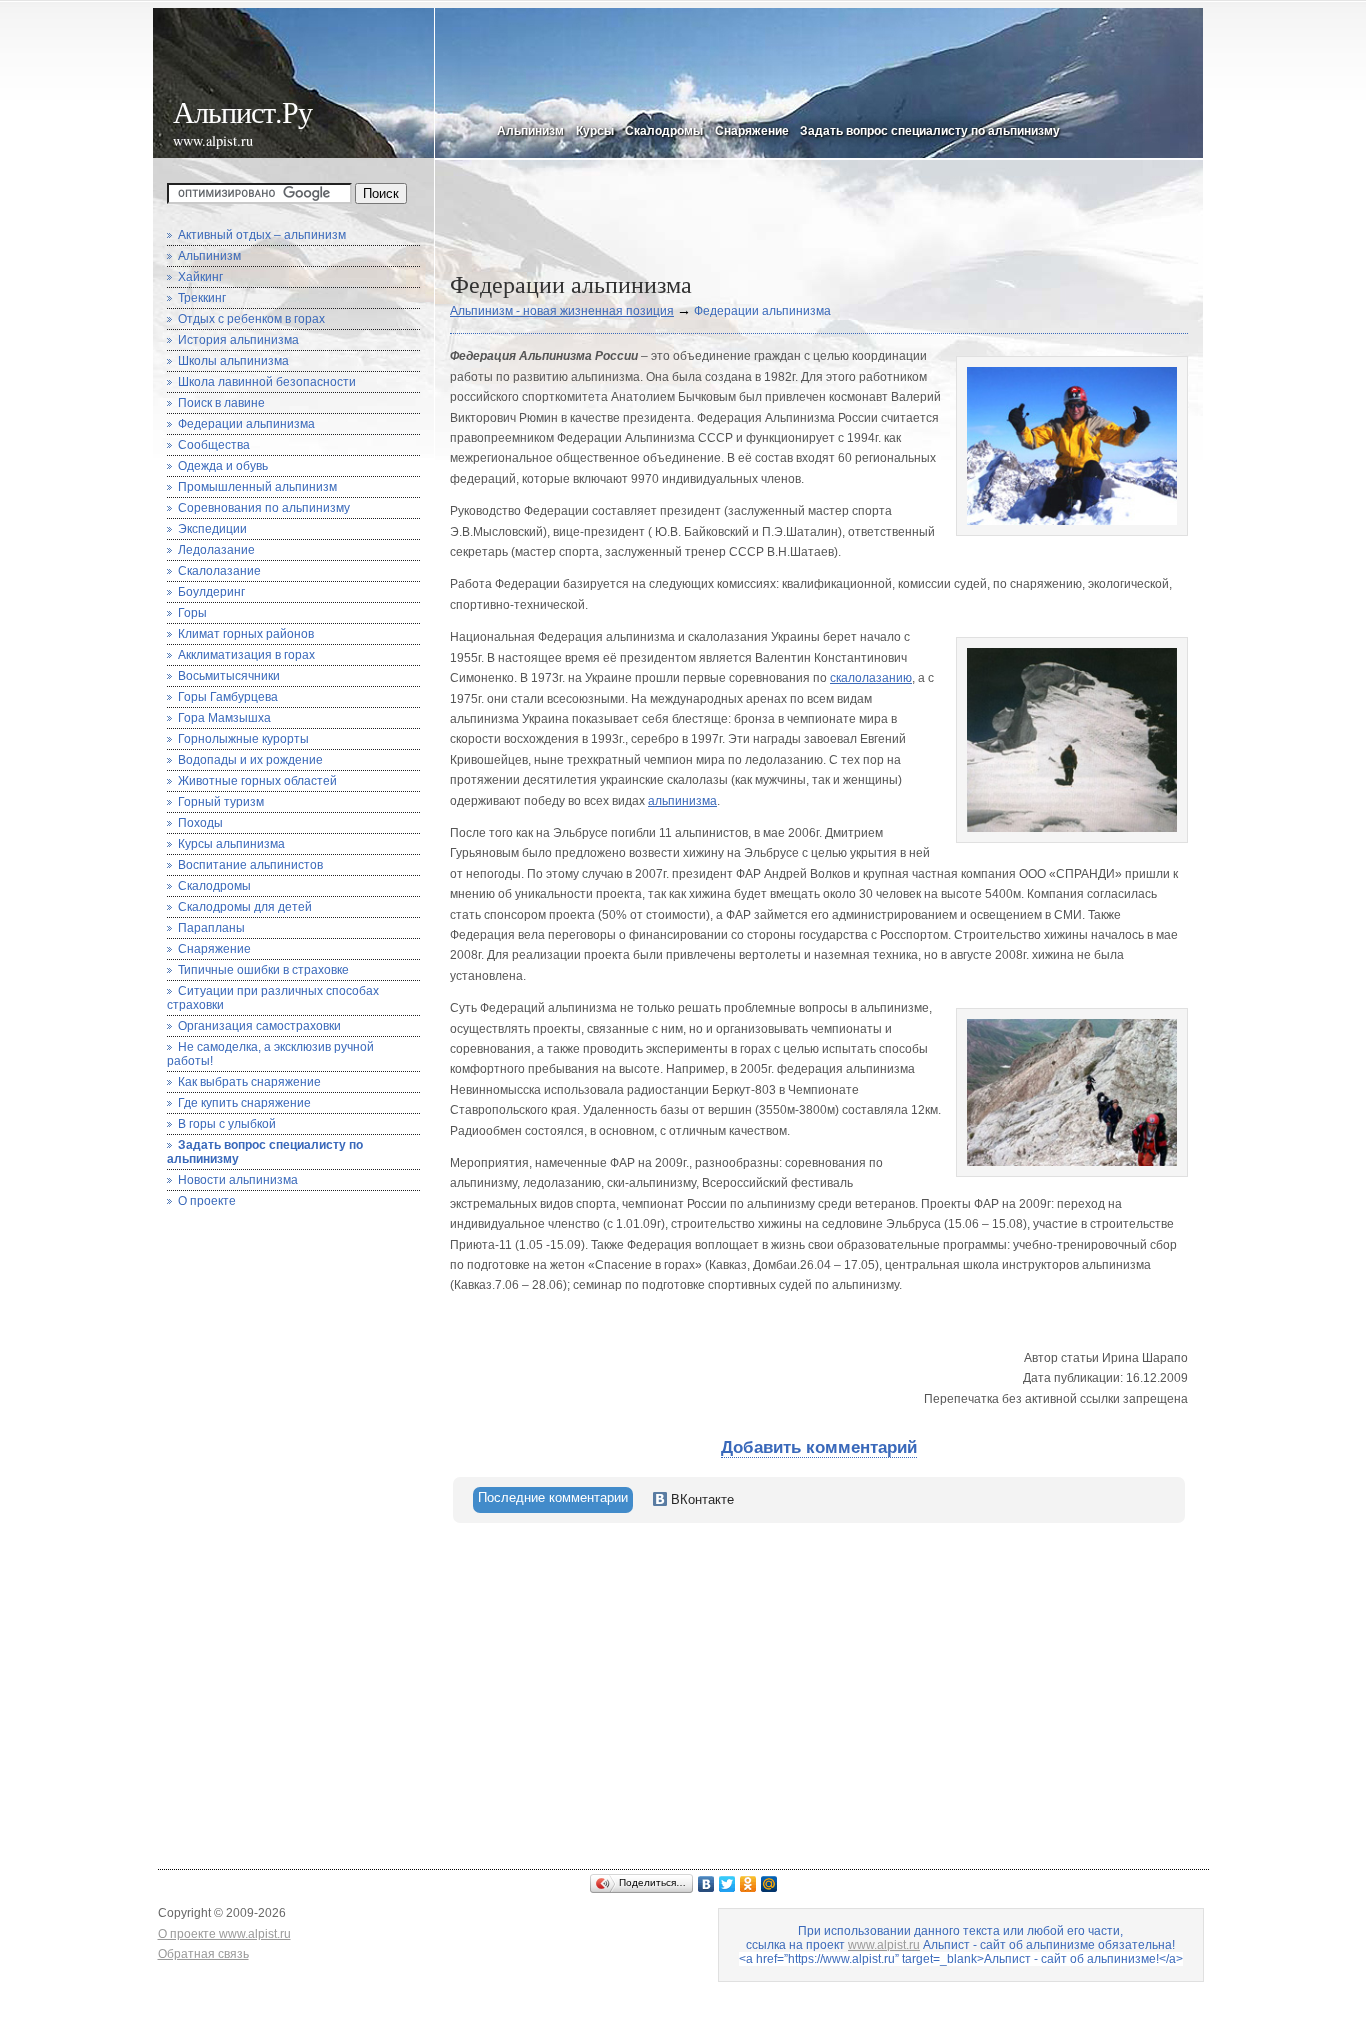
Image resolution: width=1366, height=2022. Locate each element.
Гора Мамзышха (224, 718)
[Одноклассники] (748, 1884)
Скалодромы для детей (245, 907)
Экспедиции (212, 529)
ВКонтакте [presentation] (700, 1499)
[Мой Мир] (769, 1884)
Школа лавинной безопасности (267, 382)
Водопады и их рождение (250, 760)
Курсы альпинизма (231, 844)
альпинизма (682, 801)
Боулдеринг (211, 592)
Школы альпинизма (233, 361)
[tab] (553, 1500)
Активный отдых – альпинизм (262, 235)
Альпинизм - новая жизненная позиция (562, 311)
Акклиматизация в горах (246, 655)
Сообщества (214, 445)
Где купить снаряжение (244, 1103)
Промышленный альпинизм (257, 487)
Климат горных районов (246, 634)
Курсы (594, 131)
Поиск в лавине (221, 403)
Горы (192, 613)
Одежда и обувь (223, 466)
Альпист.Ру (242, 111)
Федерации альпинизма (246, 424)
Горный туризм (221, 802)
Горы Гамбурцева (228, 697)
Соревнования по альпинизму (264, 508)
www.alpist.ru (213, 140)
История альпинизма (238, 340)
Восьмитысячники (229, 676)
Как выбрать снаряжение (249, 1082)
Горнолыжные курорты (243, 739)
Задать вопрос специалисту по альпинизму (930, 131)
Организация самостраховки (259, 1026)
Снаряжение (751, 131)
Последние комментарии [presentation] (553, 1497)
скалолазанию (871, 678)
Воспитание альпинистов (250, 865)
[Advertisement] (814, 220)
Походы (200, 823)
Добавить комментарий (819, 1447)
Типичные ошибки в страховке (263, 970)
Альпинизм (530, 131)
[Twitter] (727, 1884)
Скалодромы (664, 131)
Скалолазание (219, 571)
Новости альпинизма (238, 1180)
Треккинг (202, 298)
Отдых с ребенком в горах (251, 319)
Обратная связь (203, 1954)
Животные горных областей (257, 781)
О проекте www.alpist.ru (224, 1934)
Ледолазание (216, 550)
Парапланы (211, 928)
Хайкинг (200, 277)
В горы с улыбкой (227, 1124)
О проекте (207, 1201)
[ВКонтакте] (706, 1884)
